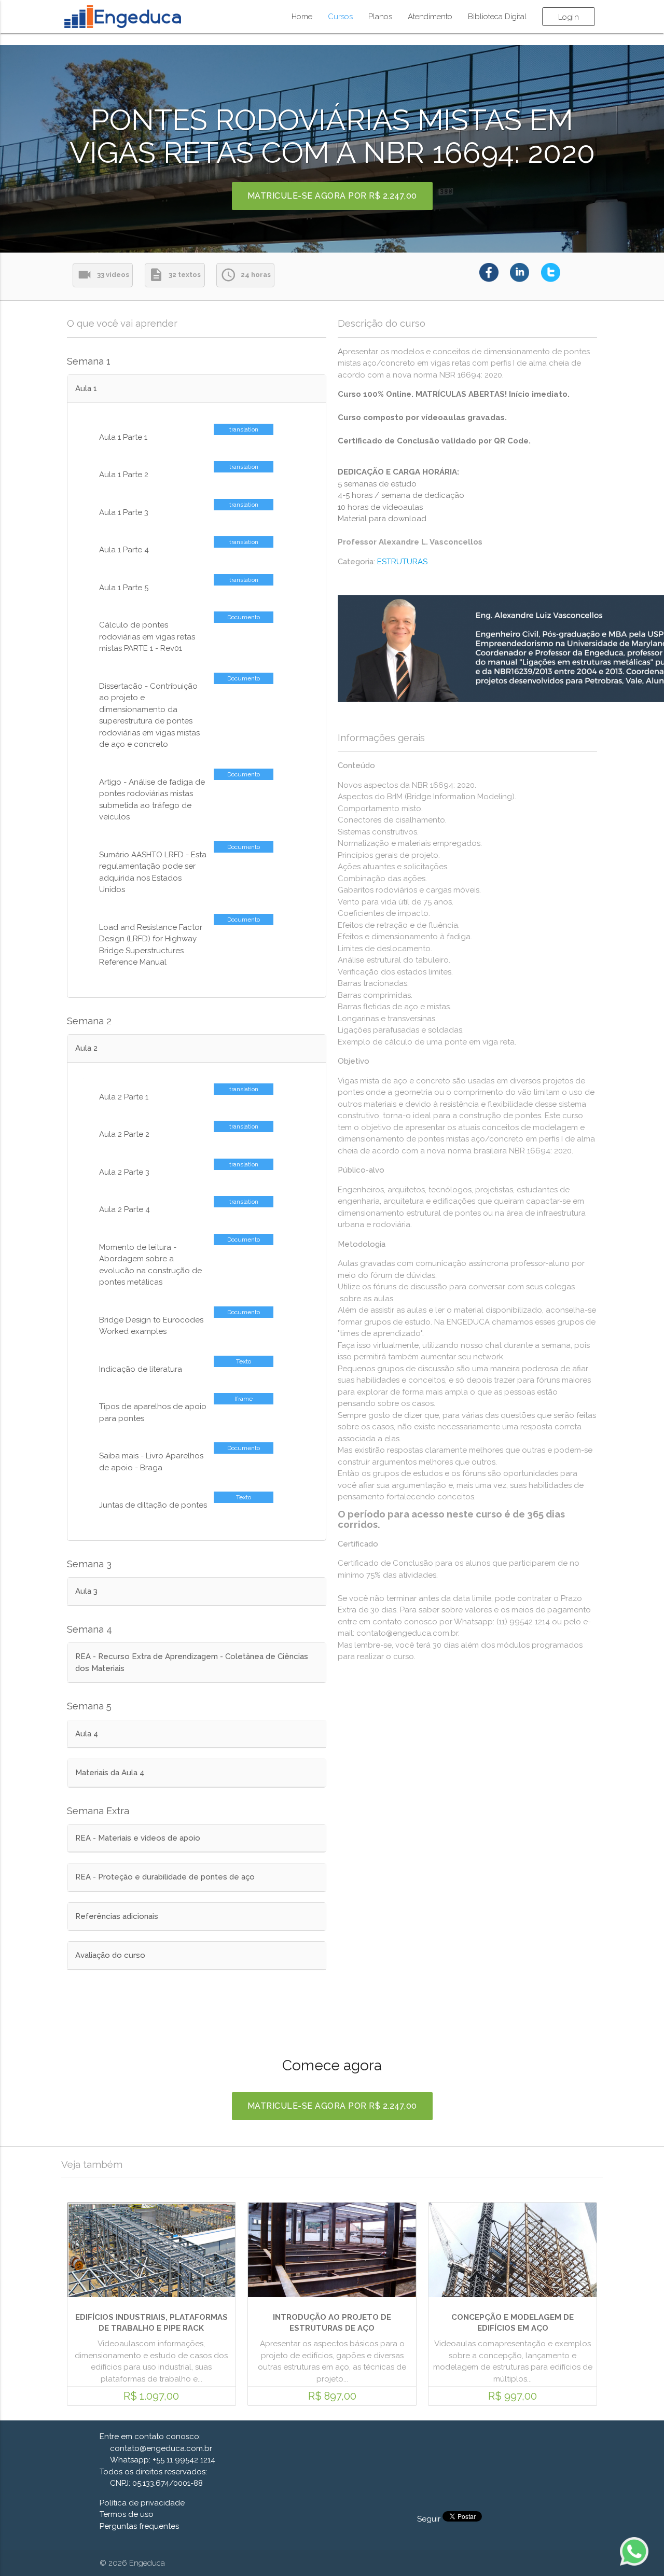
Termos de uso (127, 2514)
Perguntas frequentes (139, 2526)
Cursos (340, 17)
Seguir (430, 2519)
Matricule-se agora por (332, 196)
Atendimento (430, 17)
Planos (380, 17)
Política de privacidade (142, 2503)
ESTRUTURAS (402, 562)
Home (302, 17)
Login (569, 17)
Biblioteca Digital (497, 17)
